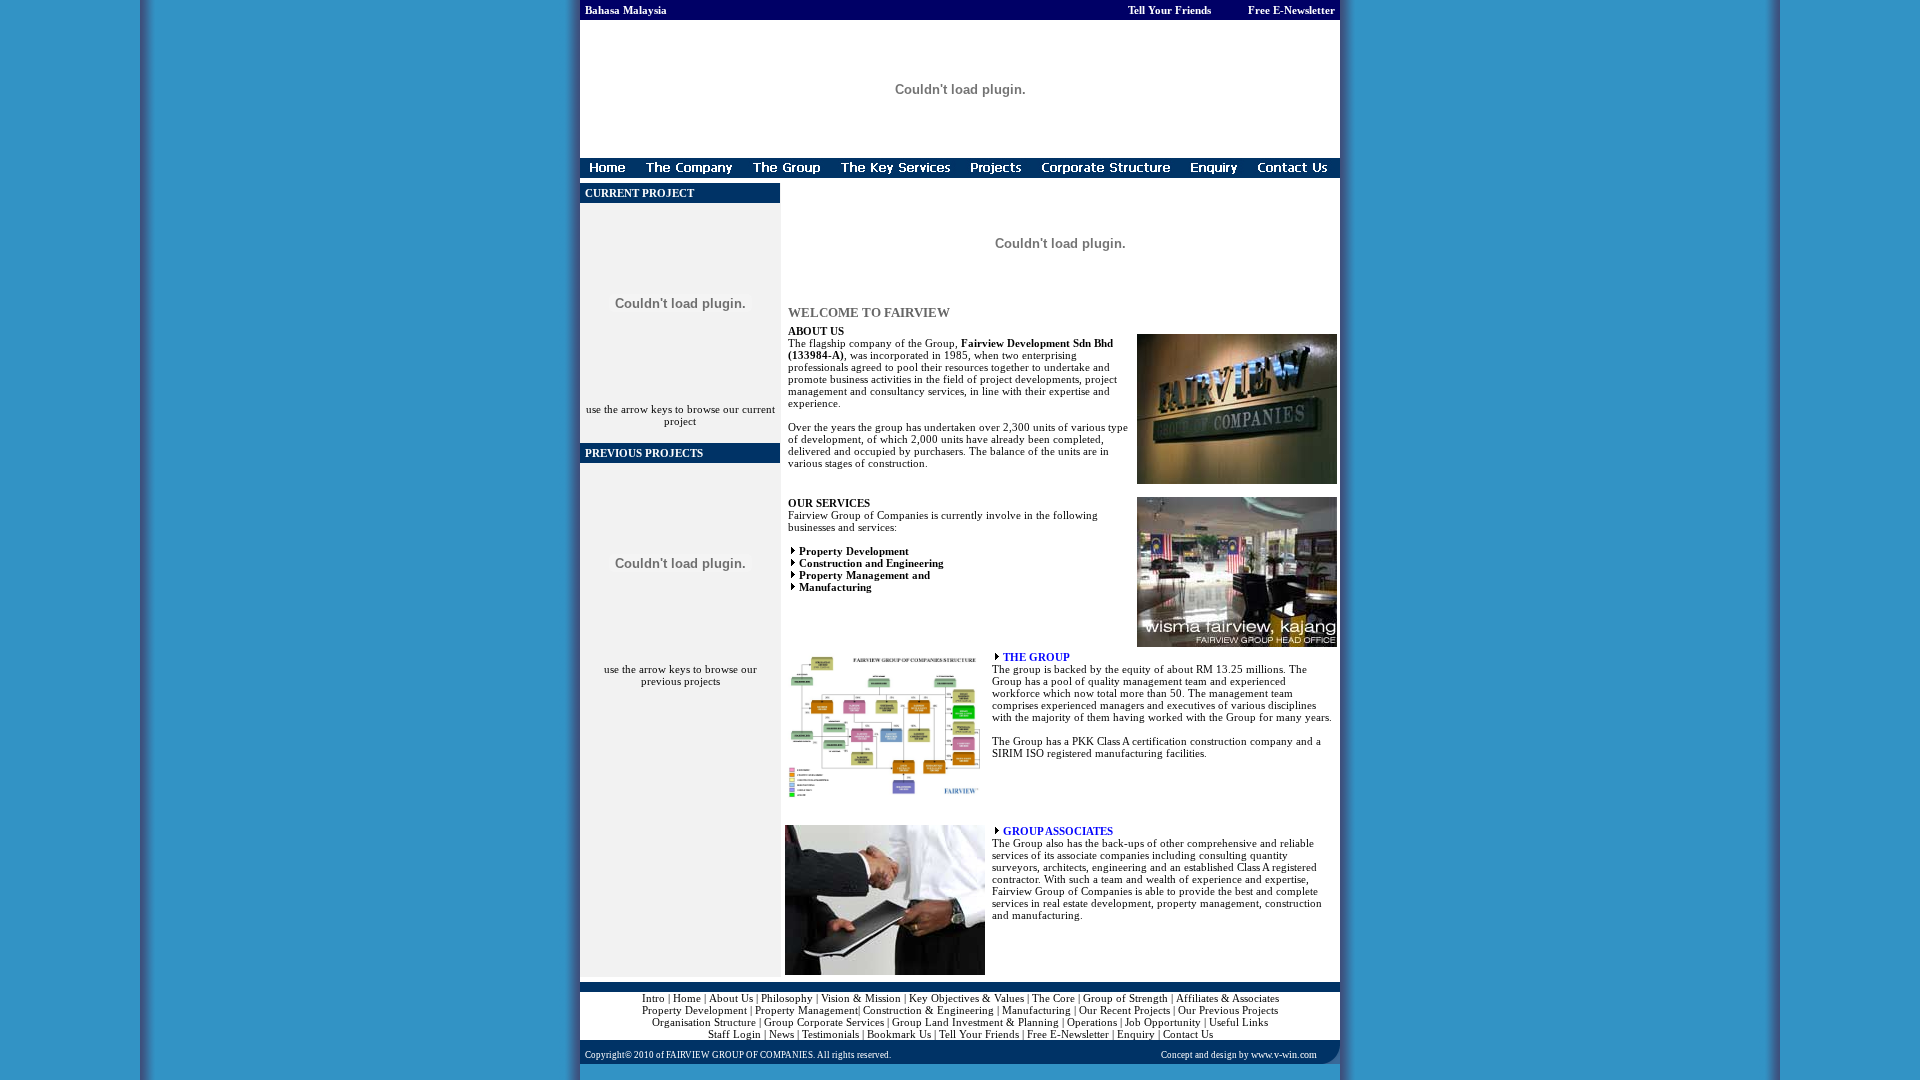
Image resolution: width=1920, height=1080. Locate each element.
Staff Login (736, 1034)
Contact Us (1188, 1034)
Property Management (806, 1010)
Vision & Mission (861, 998)
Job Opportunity (1163, 1022)
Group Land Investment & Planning (975, 1022)
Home (687, 998)
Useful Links (1238, 1022)
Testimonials (830, 1034)
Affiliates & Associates (1227, 998)
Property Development (694, 1010)
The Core (1053, 998)
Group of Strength (1125, 998)
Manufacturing (1036, 1010)
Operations (1092, 1022)
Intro (653, 998)
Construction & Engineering (928, 1010)
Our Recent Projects (1124, 1010)
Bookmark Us (899, 1034)
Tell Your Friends (979, 1034)
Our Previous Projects (1228, 1010)
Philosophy (787, 998)
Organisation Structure (704, 1022)
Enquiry (1136, 1034)
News (781, 1034)
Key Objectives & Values (966, 998)
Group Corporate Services (824, 1022)
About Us (731, 998)
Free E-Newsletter (1068, 1034)
